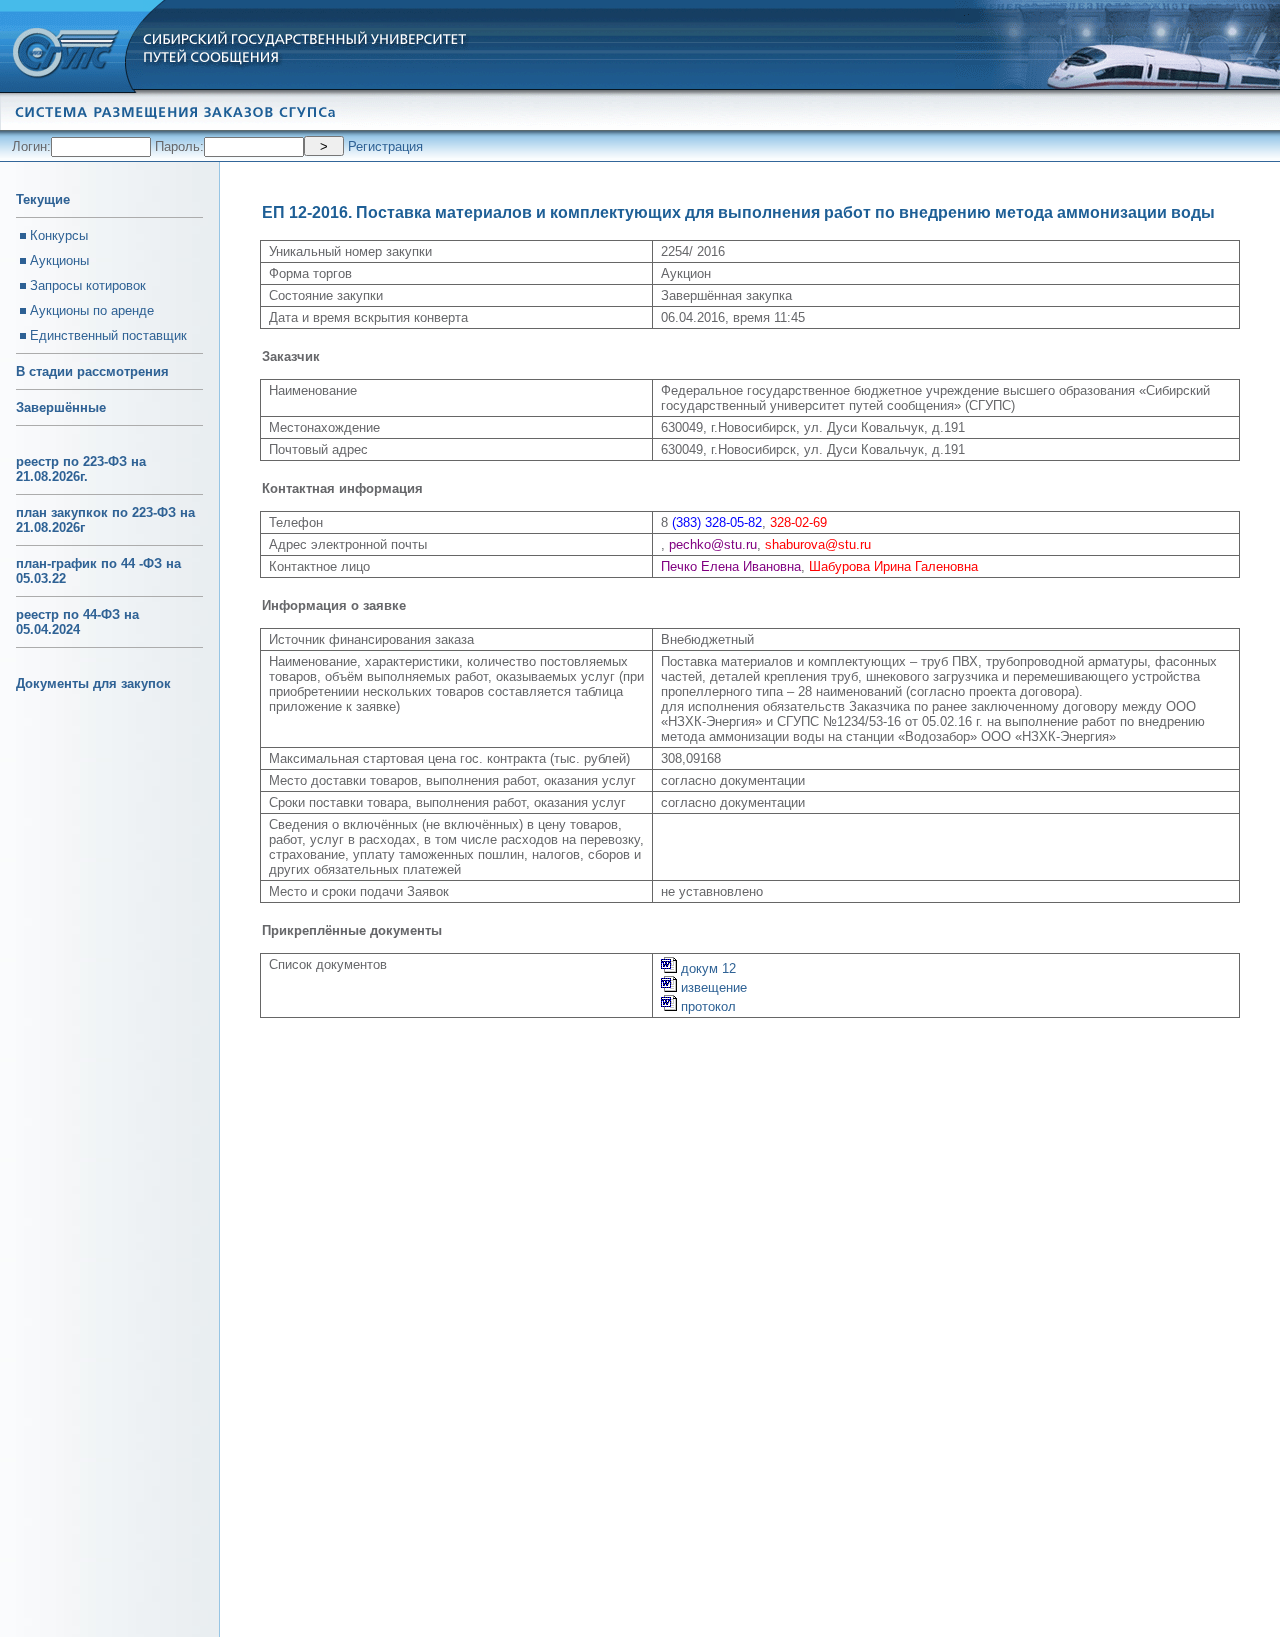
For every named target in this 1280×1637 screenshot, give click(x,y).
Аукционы (59, 260)
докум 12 (706, 968)
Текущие (43, 199)
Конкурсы (59, 235)
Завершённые (61, 407)
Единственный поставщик (108, 335)
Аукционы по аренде (92, 310)
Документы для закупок (93, 683)
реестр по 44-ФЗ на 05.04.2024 (77, 622)
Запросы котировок (88, 285)
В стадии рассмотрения (92, 371)
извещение (712, 987)
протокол (706, 1006)
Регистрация (385, 146)
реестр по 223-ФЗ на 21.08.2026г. (81, 469)
